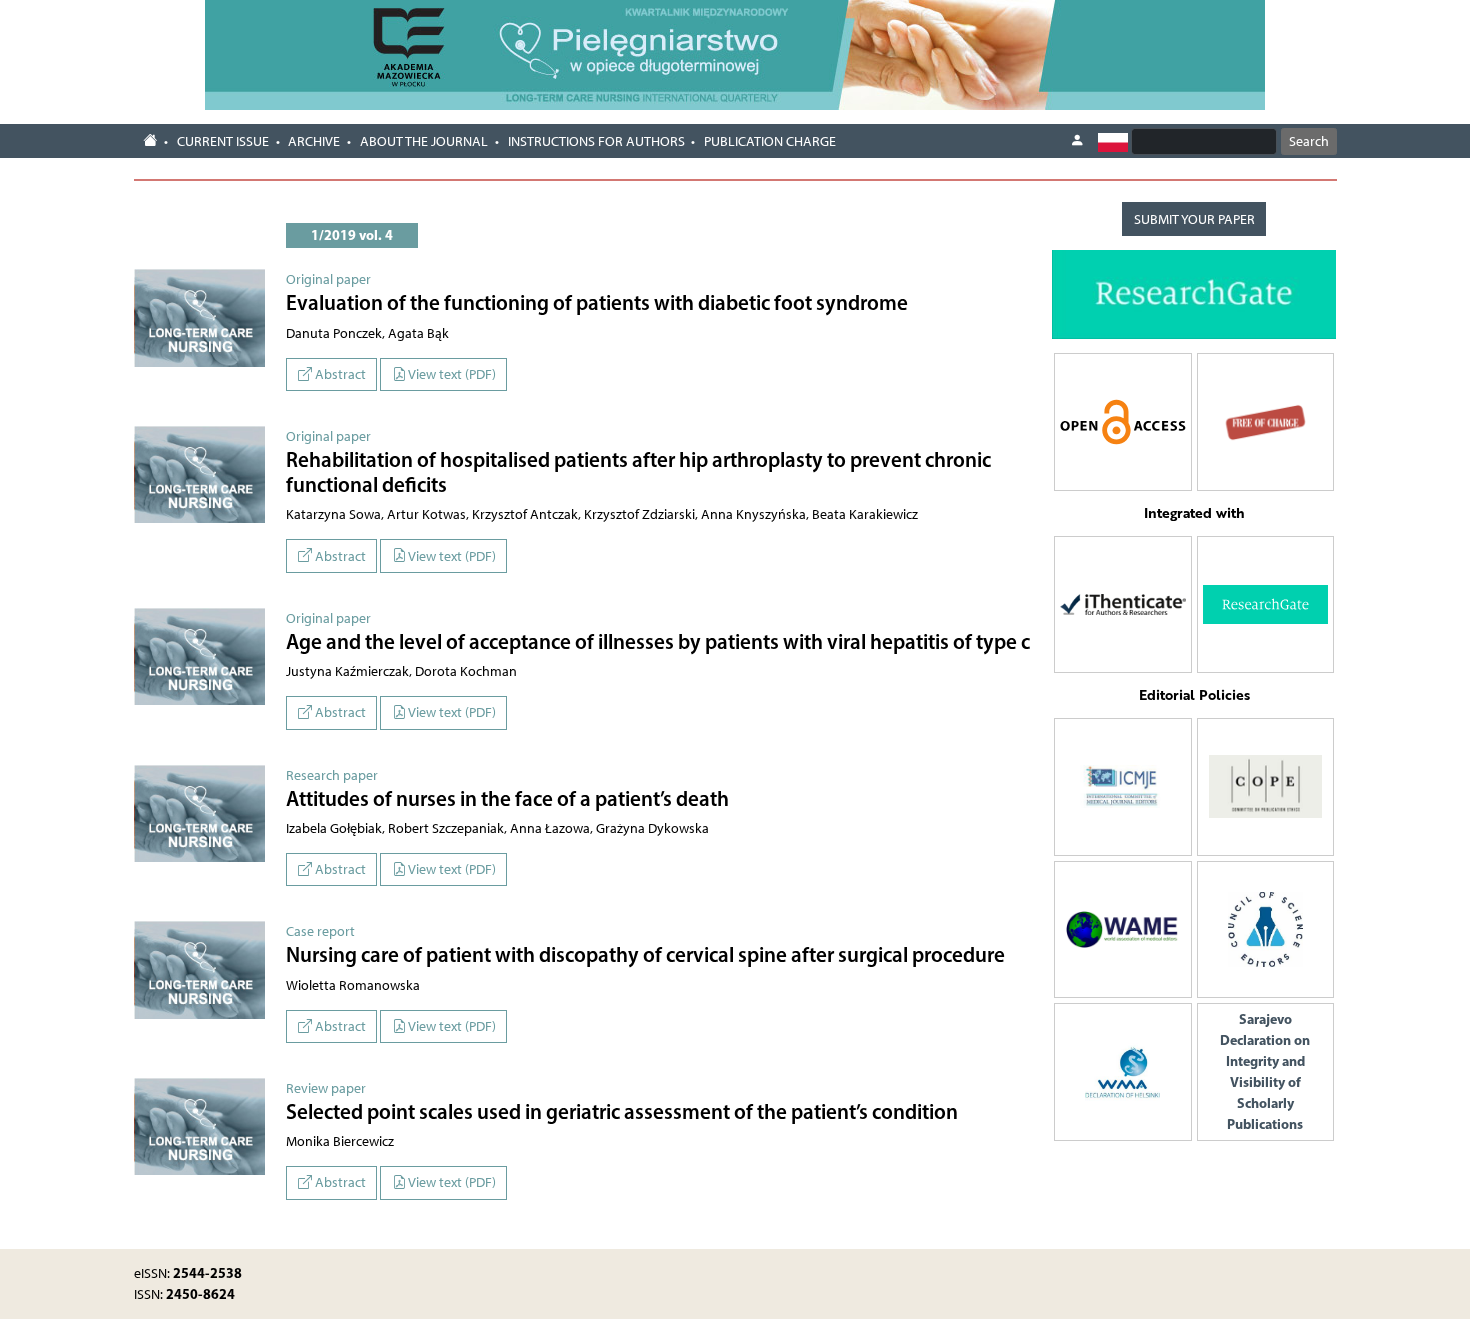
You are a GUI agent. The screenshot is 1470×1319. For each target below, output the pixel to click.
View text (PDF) (451, 374)
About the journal (424, 141)
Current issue (223, 141)
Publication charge (770, 141)
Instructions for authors (596, 141)
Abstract (339, 374)
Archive (314, 141)
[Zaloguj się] (1077, 141)
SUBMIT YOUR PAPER (1194, 219)
